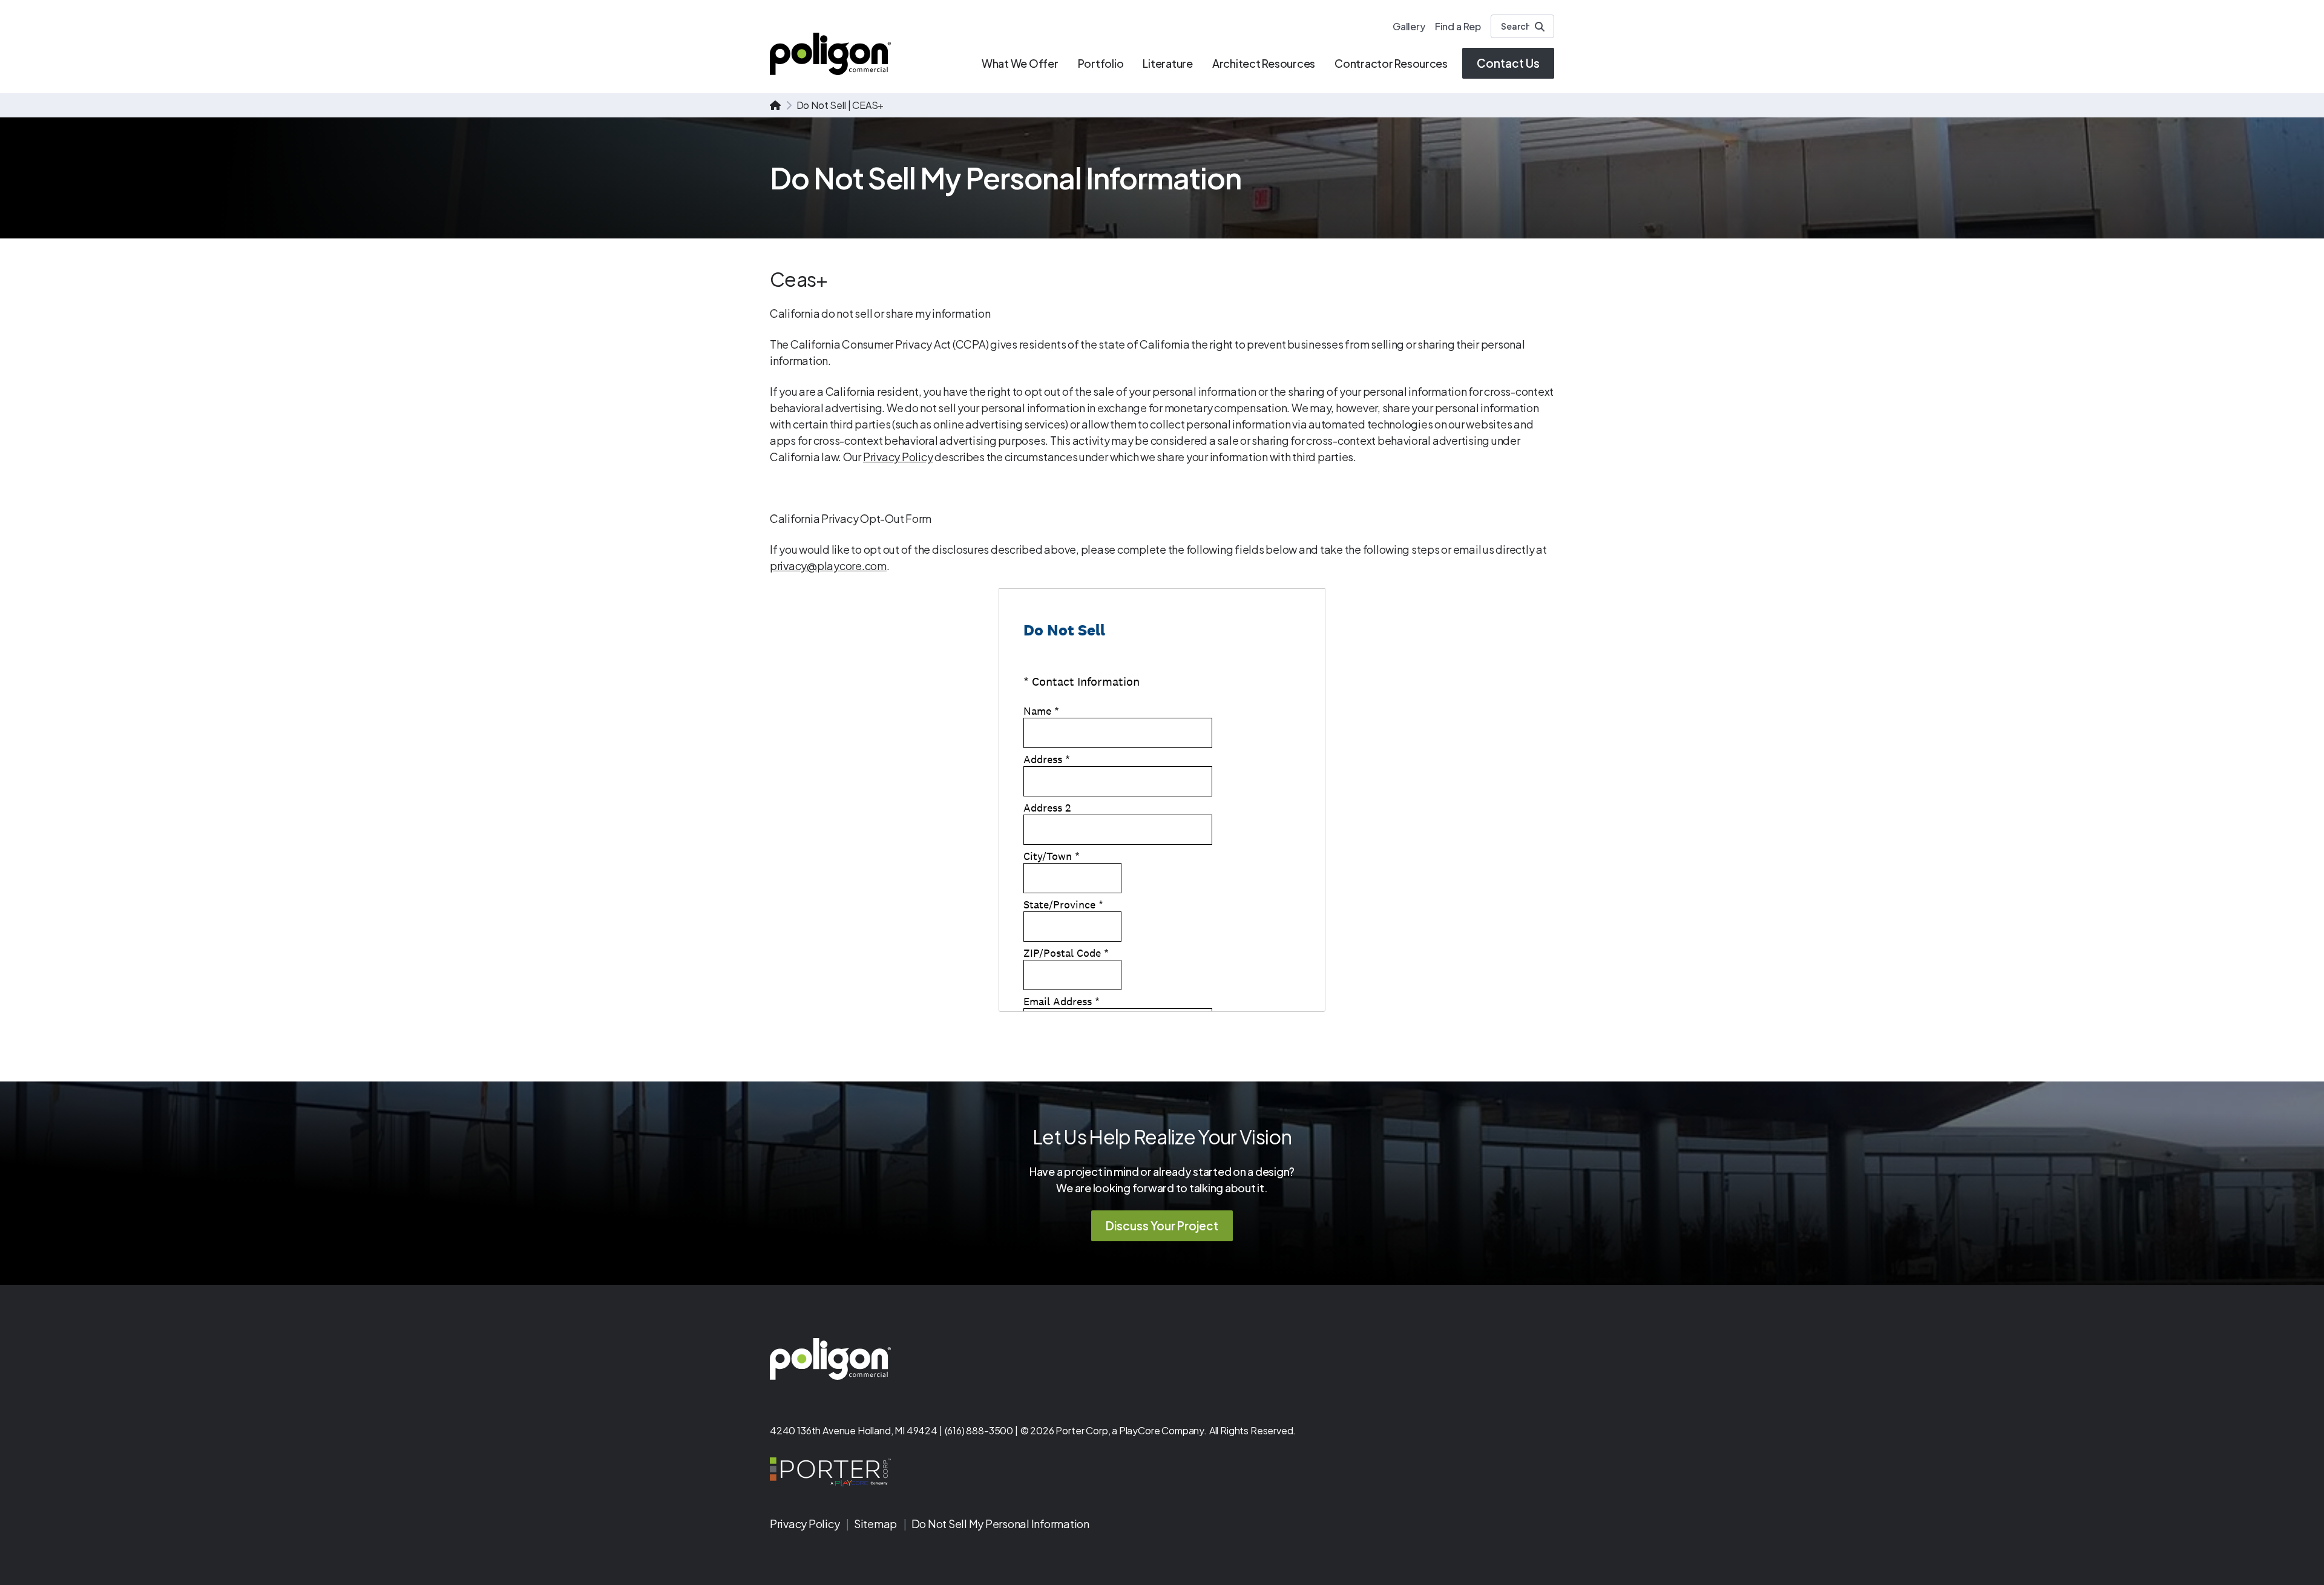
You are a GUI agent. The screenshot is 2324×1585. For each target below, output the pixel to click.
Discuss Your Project (1162, 1226)
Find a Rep (1458, 26)
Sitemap (876, 1524)
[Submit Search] (1540, 27)
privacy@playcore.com (828, 566)
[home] (775, 105)
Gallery (1409, 26)
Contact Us (1508, 63)
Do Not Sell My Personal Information (1000, 1524)
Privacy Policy (898, 457)
